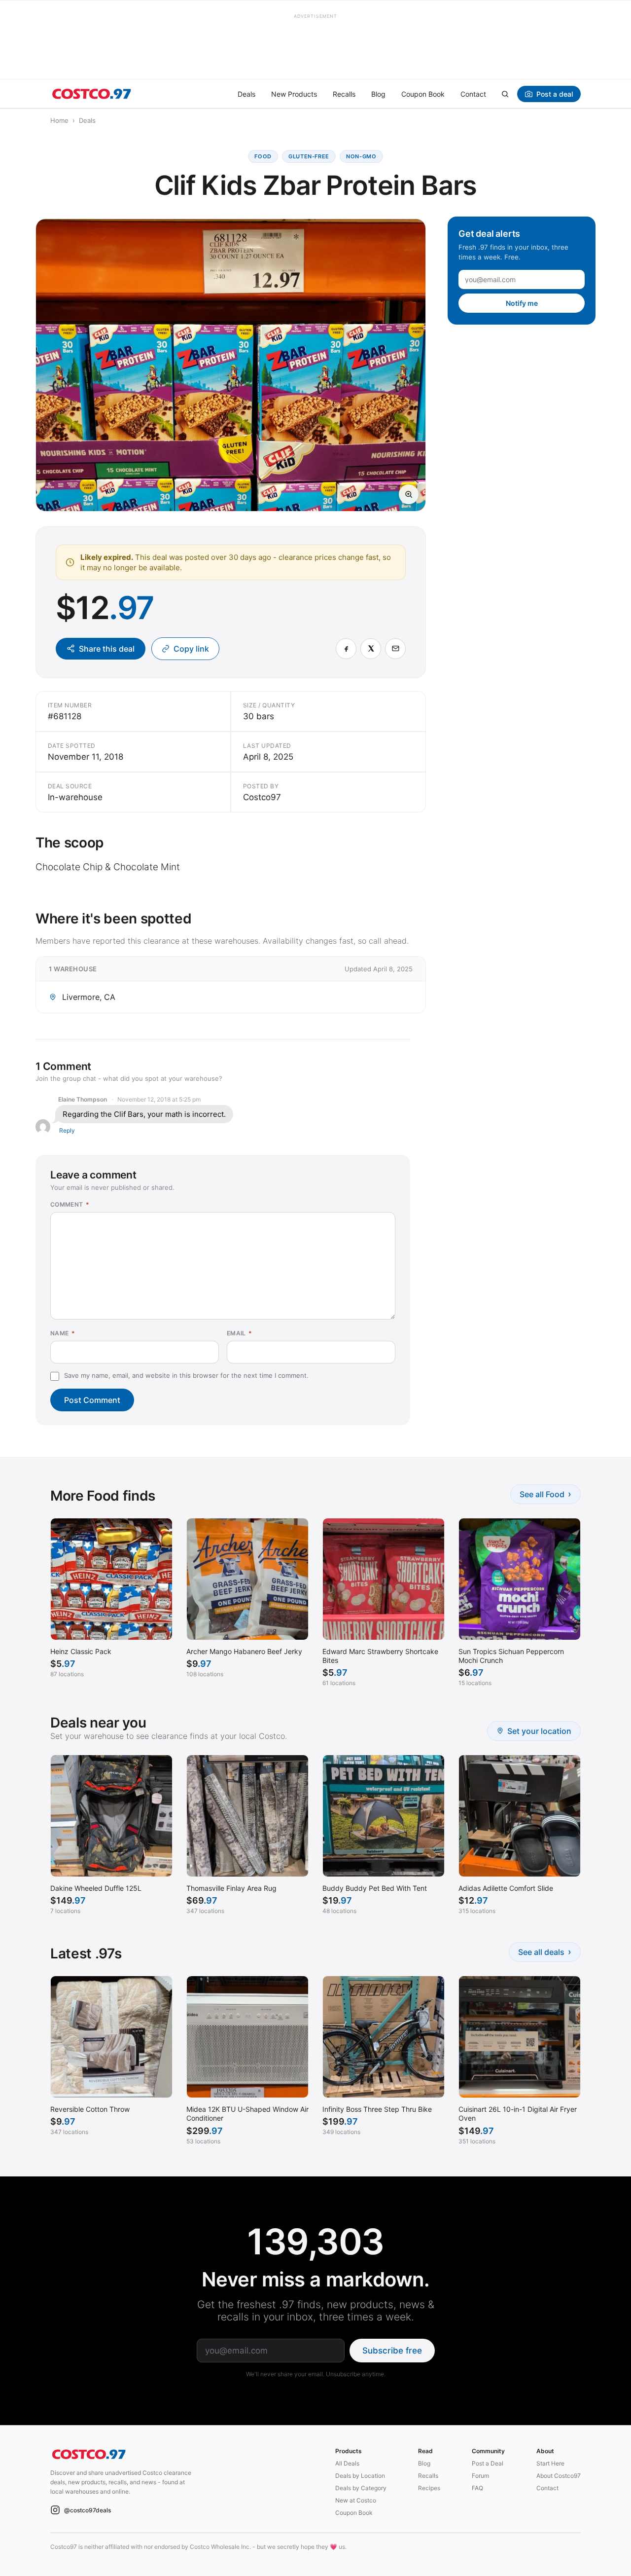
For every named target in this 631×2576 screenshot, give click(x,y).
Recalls (344, 94)
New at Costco (356, 2500)
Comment (70, 1204)
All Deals (347, 2463)
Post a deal (555, 94)
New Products (294, 94)
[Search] (505, 94)
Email (240, 1333)
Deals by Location (360, 2476)
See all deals (545, 1952)
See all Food (545, 1494)
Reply (67, 1130)
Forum (480, 2476)
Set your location (539, 1731)
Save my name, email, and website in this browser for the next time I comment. (186, 1375)
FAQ (477, 2488)
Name (63, 1333)
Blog (378, 94)
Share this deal (107, 649)
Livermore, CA (89, 997)
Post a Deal (488, 2463)
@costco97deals (88, 2510)
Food (263, 156)
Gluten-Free (309, 156)
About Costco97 (559, 2476)
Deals (246, 94)
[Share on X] (371, 649)
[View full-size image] (409, 494)
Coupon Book (423, 94)
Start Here (550, 2463)
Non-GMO (361, 156)
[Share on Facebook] (346, 649)
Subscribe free (392, 2351)
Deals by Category (361, 2488)
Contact (473, 94)
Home (59, 120)
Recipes (429, 2488)
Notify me (522, 303)
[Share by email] (395, 649)
